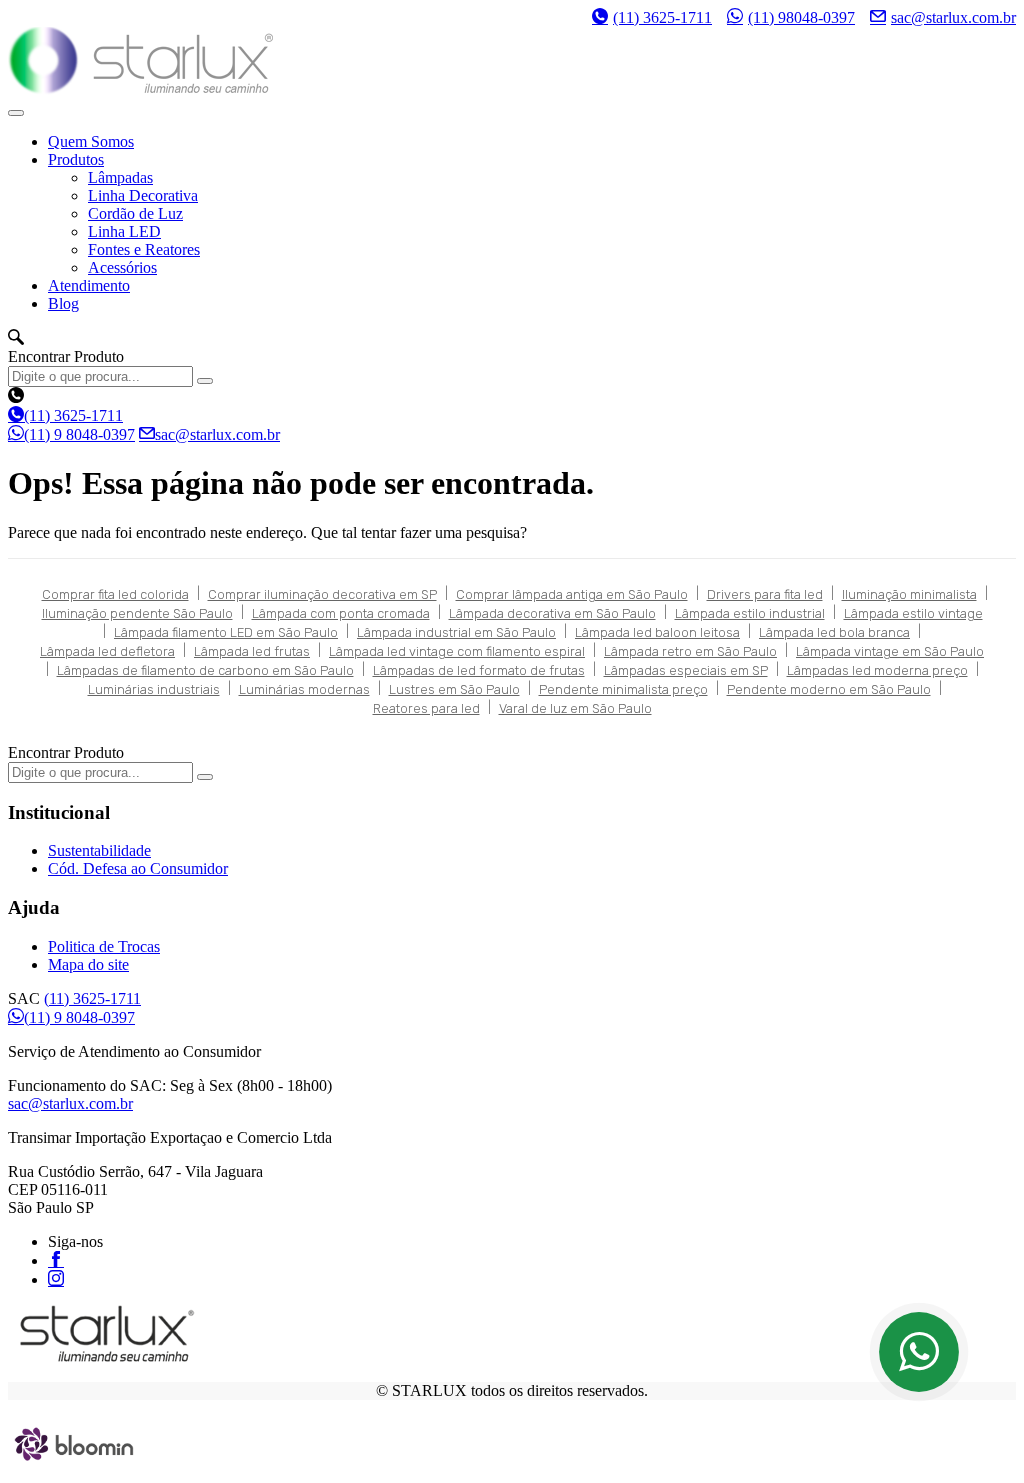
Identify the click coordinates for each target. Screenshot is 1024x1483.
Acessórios (122, 267)
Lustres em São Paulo (454, 689)
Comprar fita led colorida (115, 594)
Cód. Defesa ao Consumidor (138, 868)
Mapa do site (88, 964)
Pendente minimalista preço (623, 689)
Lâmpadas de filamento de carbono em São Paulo (205, 670)
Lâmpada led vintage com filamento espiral (457, 651)
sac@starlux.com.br (953, 17)
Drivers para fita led (765, 594)
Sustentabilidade (99, 850)
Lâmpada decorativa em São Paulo (552, 613)
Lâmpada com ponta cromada (341, 613)
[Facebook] (56, 1259)
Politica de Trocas (104, 946)
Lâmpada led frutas (252, 651)
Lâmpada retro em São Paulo (690, 651)
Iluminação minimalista (909, 594)
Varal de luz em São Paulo (575, 708)
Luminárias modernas (304, 689)
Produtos (76, 159)
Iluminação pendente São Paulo (137, 613)
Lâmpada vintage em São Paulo (890, 651)
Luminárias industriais (154, 689)
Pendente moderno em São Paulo (829, 689)
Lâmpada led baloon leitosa (657, 632)
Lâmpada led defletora (107, 651)
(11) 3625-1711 (662, 17)
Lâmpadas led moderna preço (877, 670)
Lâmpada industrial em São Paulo (456, 632)
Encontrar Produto (66, 356)
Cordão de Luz (135, 213)
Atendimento (89, 285)
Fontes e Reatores (144, 249)
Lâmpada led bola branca (834, 632)
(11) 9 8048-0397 (79, 434)
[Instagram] (56, 1278)
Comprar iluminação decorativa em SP (322, 594)
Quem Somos (91, 141)
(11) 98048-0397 (801, 17)
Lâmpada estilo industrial (750, 613)
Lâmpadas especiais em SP (686, 670)
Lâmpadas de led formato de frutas (479, 670)
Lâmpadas (120, 177)
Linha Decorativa (143, 195)
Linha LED (124, 231)
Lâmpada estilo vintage (913, 613)
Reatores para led (426, 708)
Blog (63, 303)
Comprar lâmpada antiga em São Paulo (572, 594)
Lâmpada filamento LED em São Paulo (226, 632)
